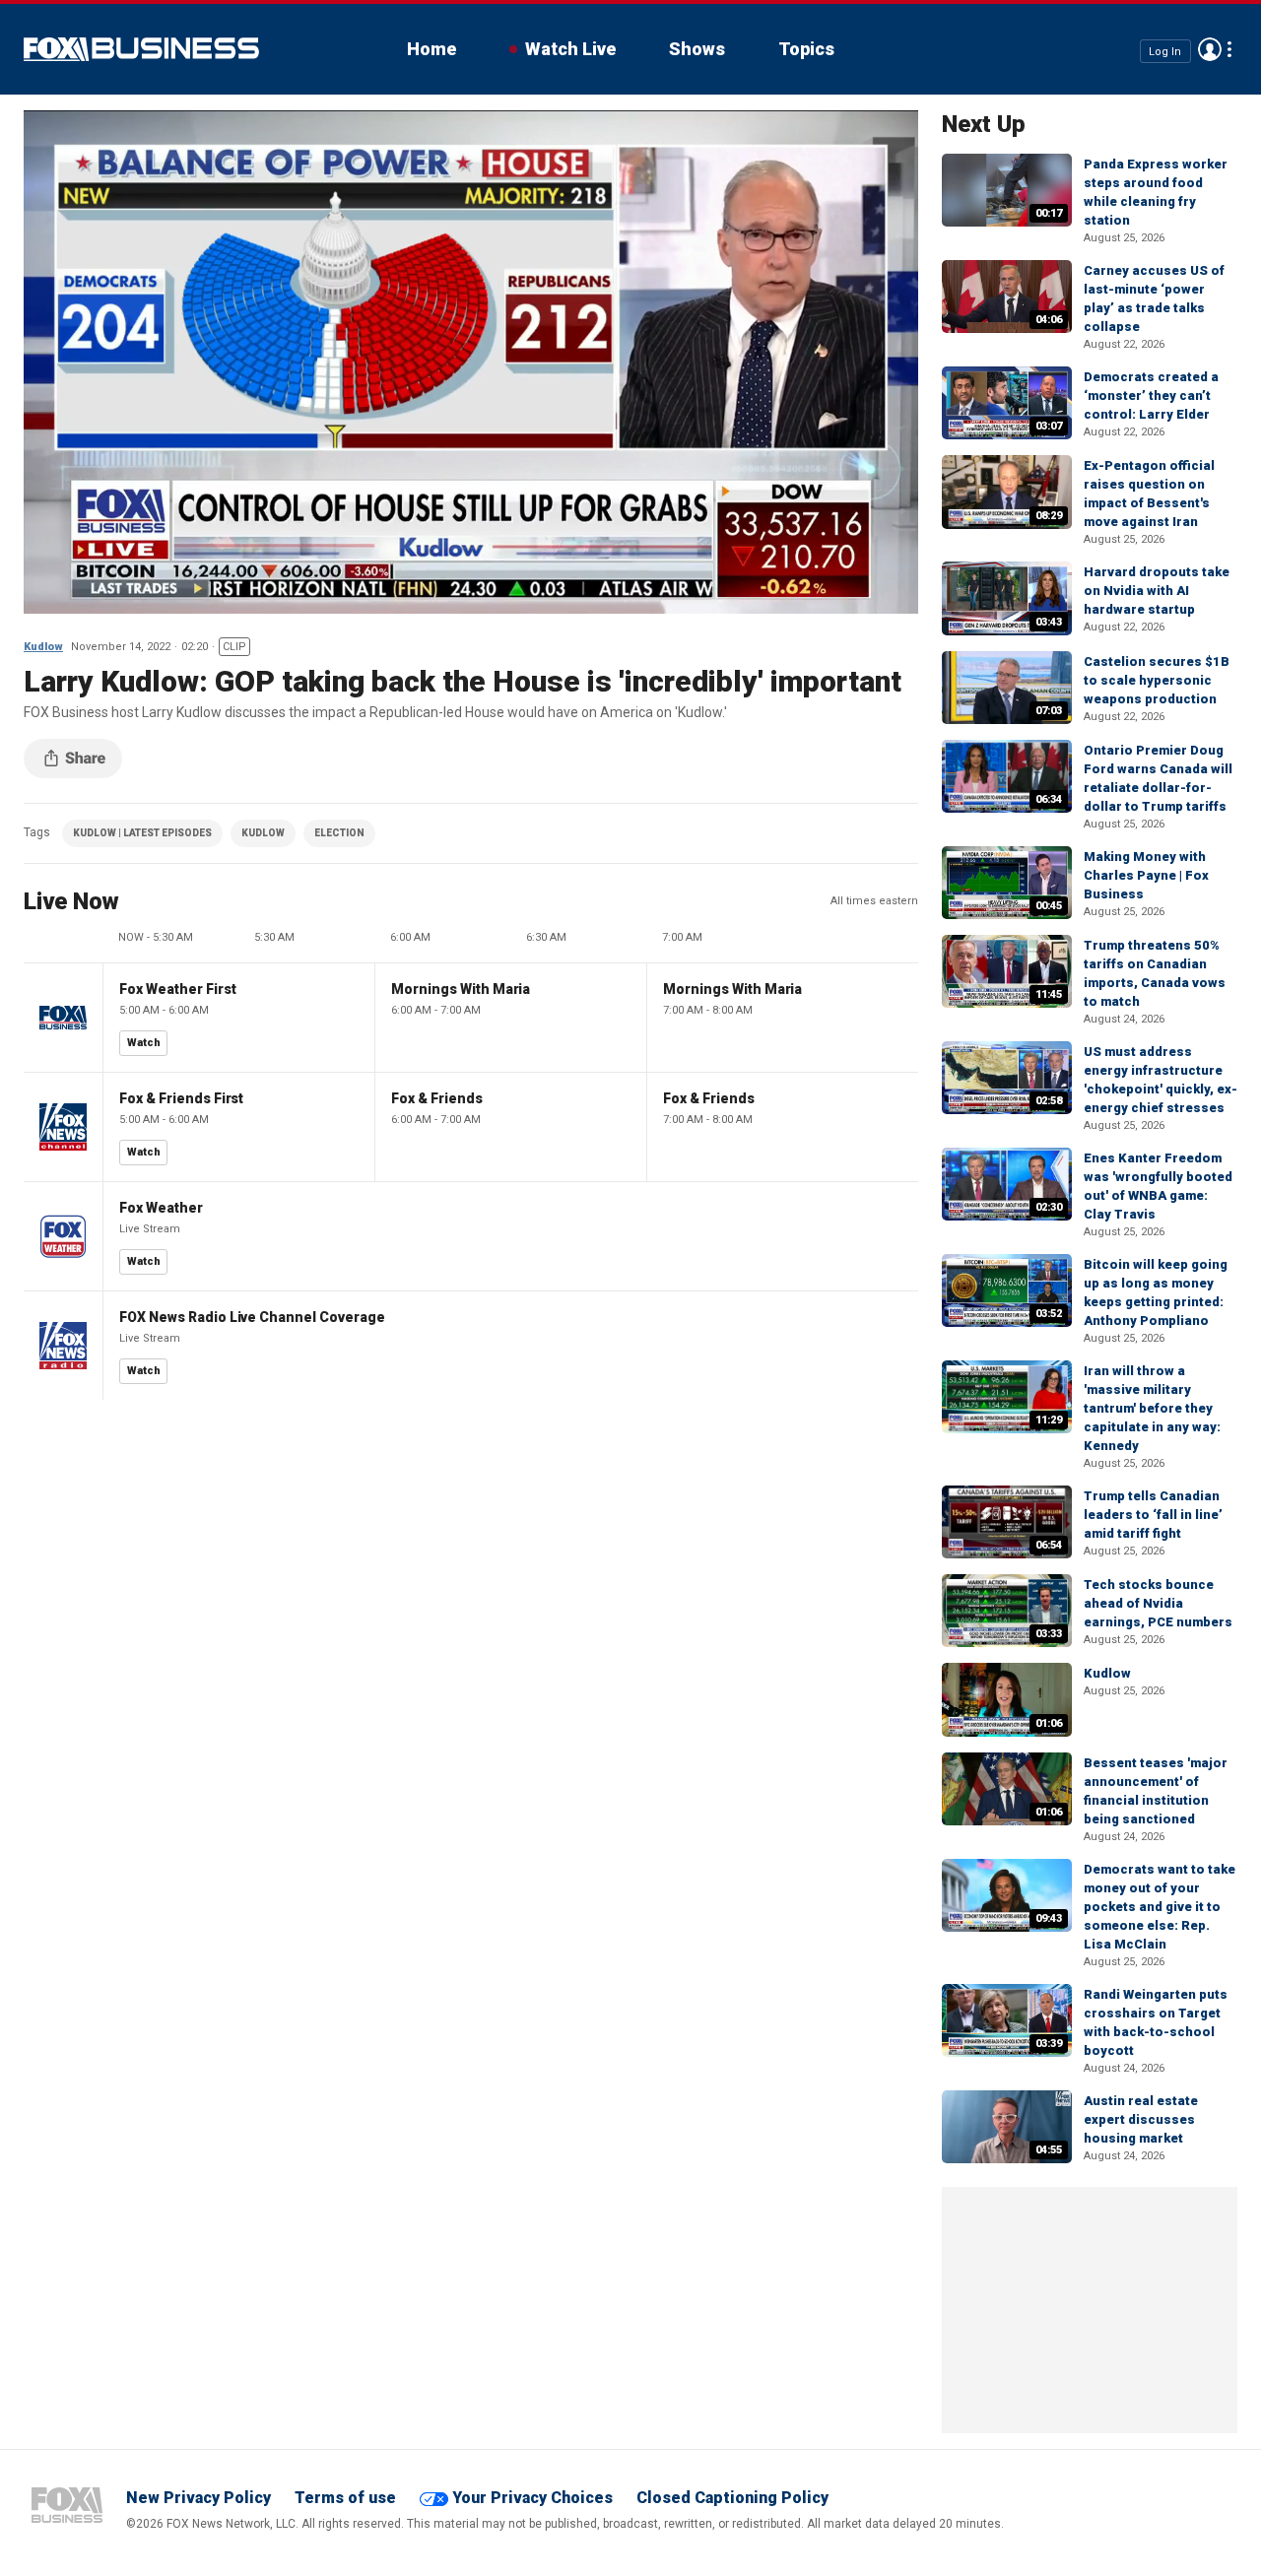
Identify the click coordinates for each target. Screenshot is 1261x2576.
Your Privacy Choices (532, 2498)
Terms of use (345, 2498)
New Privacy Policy (199, 2498)
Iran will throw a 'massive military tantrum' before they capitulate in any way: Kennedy (1152, 1408)
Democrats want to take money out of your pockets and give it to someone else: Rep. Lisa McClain (1160, 1907)
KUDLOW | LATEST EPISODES (142, 833)
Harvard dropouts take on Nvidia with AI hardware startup (1157, 591)
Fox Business (141, 49)
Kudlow (43, 647)
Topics (806, 49)
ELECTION (339, 833)
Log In (1165, 51)
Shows (697, 49)
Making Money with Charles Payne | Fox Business (1146, 875)
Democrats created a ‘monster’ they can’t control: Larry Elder (1151, 396)
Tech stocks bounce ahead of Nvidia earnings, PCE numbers (1158, 1603)
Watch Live (570, 49)
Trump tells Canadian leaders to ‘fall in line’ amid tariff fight (1153, 1515)
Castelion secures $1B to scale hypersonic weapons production (1157, 680)
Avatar (1210, 49)
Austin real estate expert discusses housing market (1141, 2119)
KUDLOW (263, 833)
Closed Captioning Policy (732, 2498)
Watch (144, 1043)
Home (431, 49)
